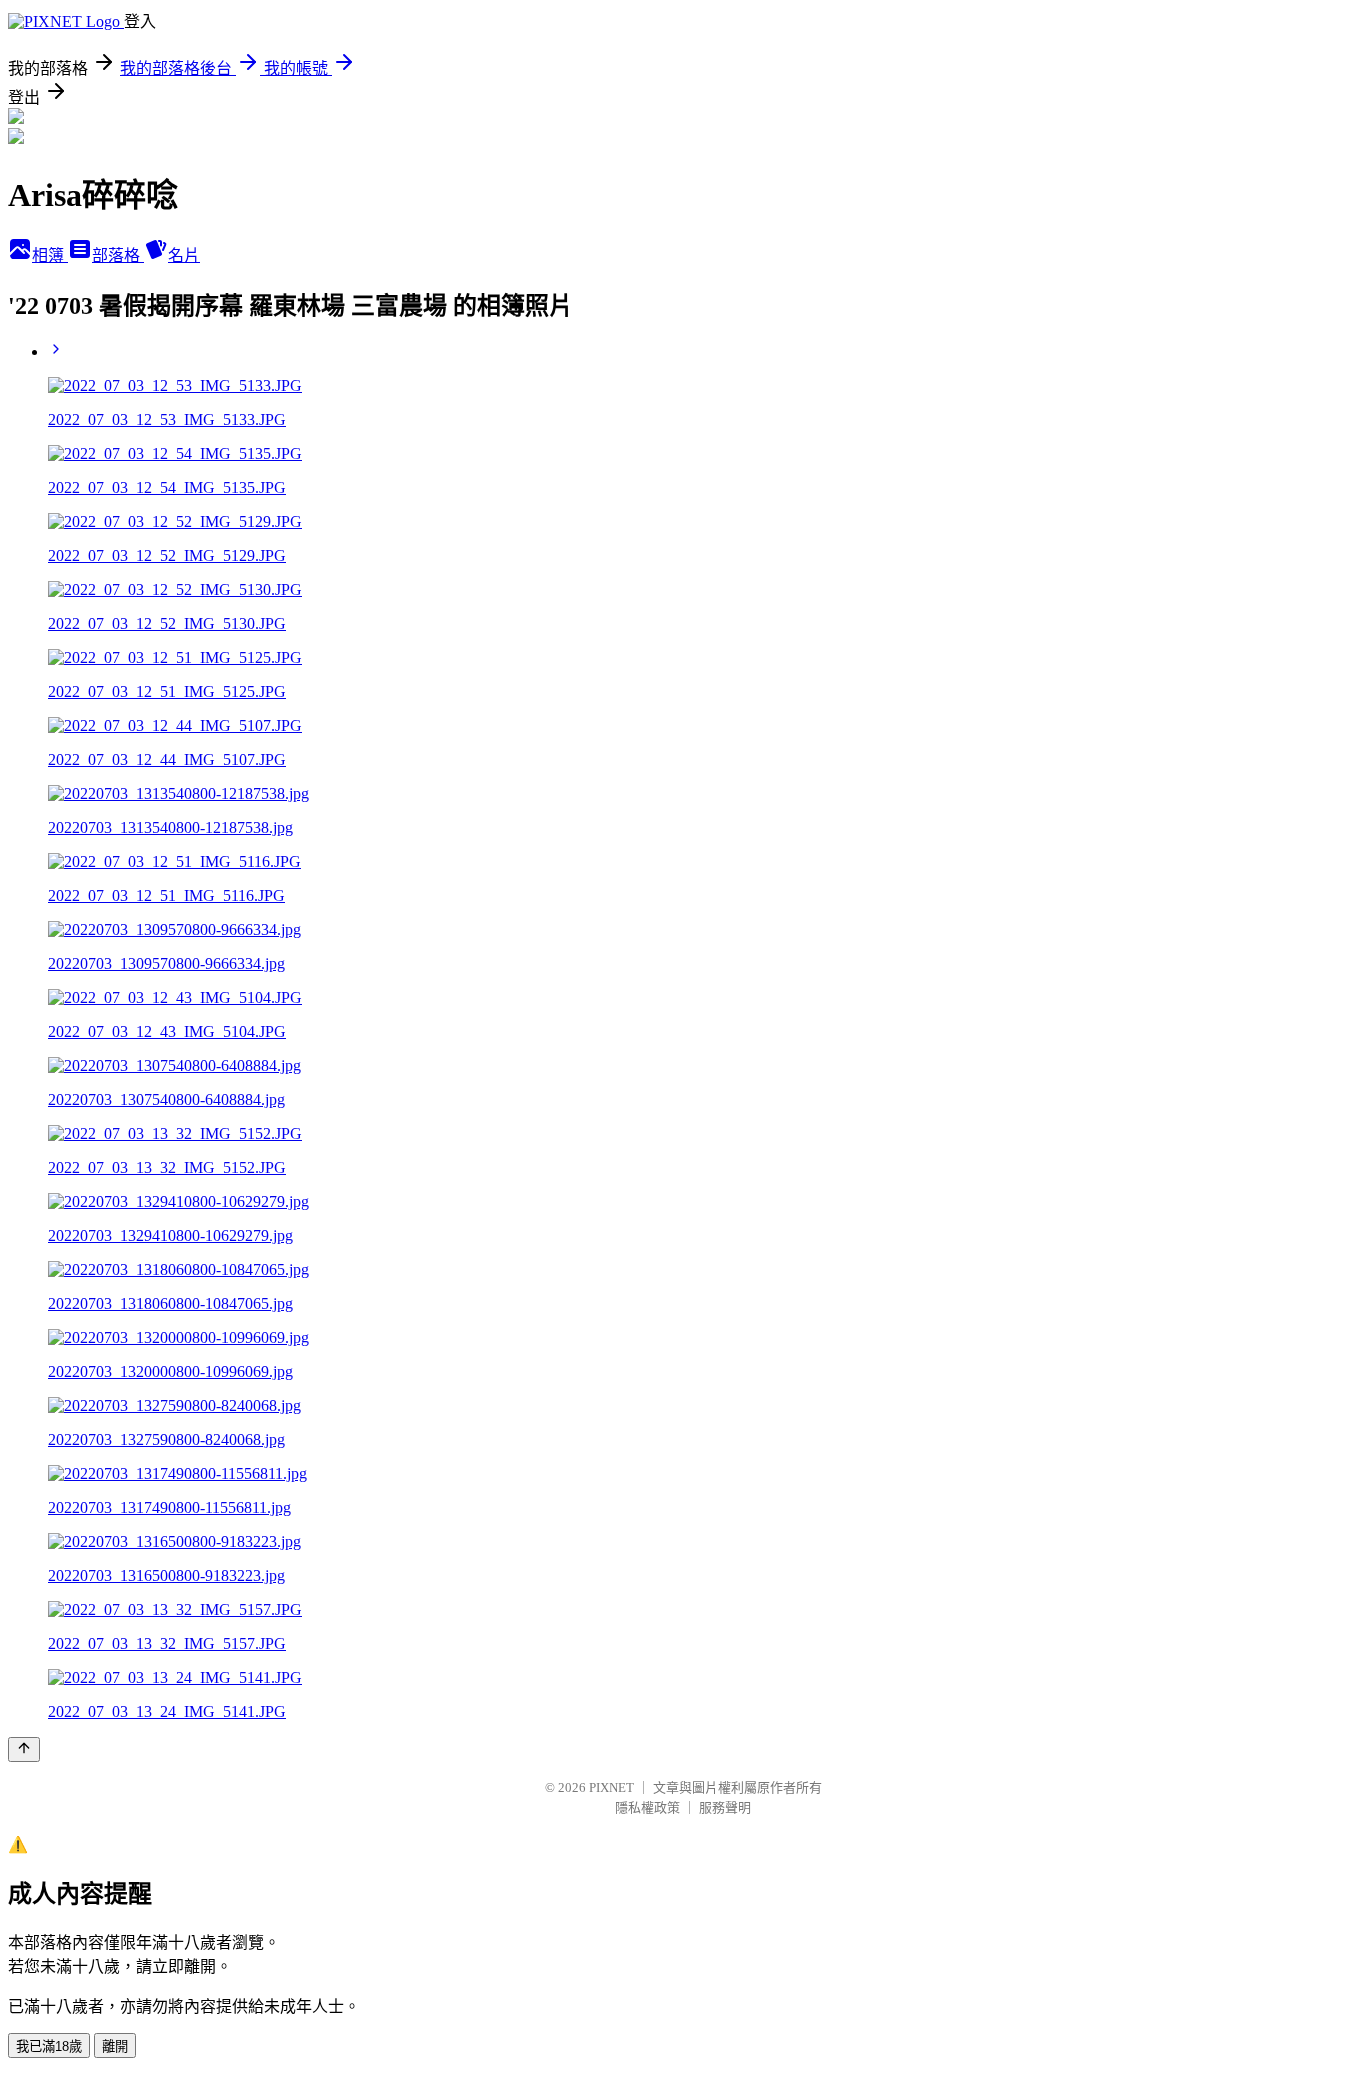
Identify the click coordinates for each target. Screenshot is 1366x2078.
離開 (115, 2046)
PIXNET (611, 1787)
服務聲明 (725, 1807)
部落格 (118, 255)
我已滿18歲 (49, 2046)
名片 (184, 255)
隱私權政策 (647, 1807)
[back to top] (24, 1749)
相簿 (50, 255)
